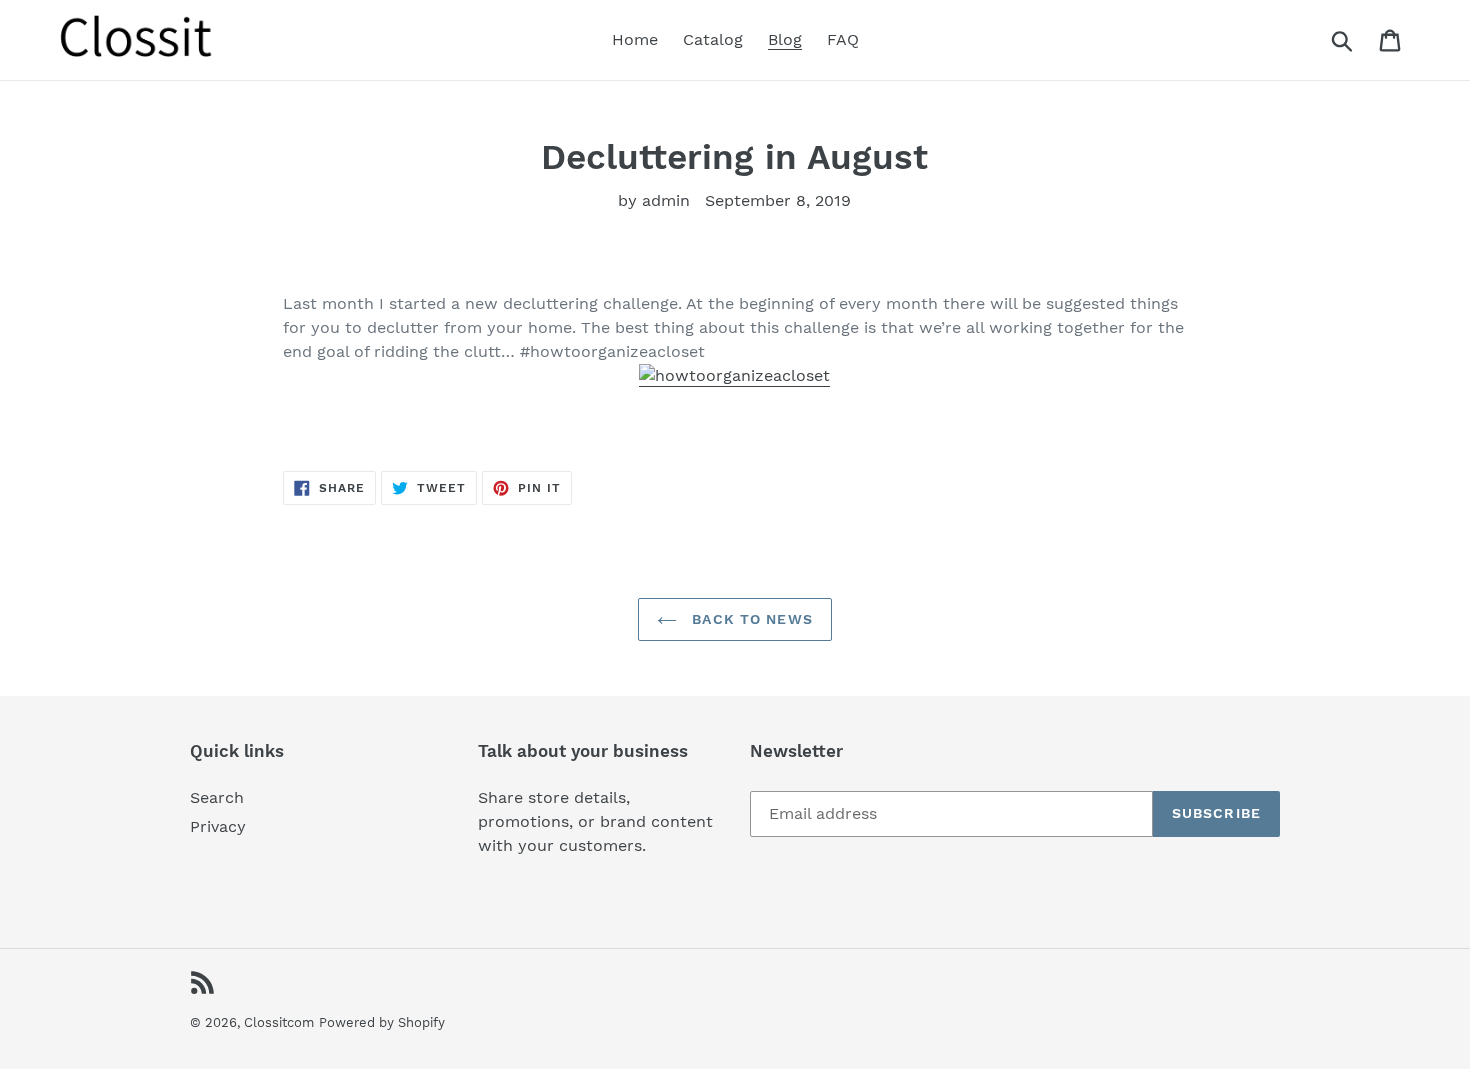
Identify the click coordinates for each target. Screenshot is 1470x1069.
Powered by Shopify (382, 1022)
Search (217, 797)
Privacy (218, 826)
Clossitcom (279, 1022)
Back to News (750, 619)
